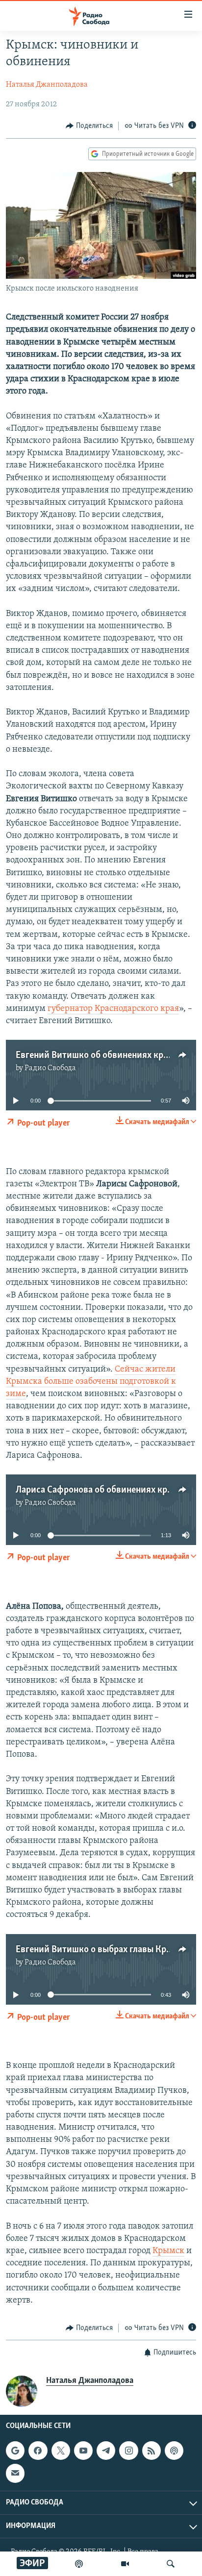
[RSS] (151, 2451)
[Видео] (125, 2564)
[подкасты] (79, 2564)
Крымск (168, 2251)
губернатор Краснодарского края (113, 1009)
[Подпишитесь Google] (15, 2451)
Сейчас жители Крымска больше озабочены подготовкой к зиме (91, 1382)
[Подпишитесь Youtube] (83, 2451)
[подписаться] (15, 2474)
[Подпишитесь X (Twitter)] (61, 2451)
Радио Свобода (50, 1068)
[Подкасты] (174, 2451)
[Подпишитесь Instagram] (128, 2451)
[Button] (89, 126)
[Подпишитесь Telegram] (106, 2451)
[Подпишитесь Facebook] (38, 2451)
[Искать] (171, 2564)
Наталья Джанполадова (47, 85)
